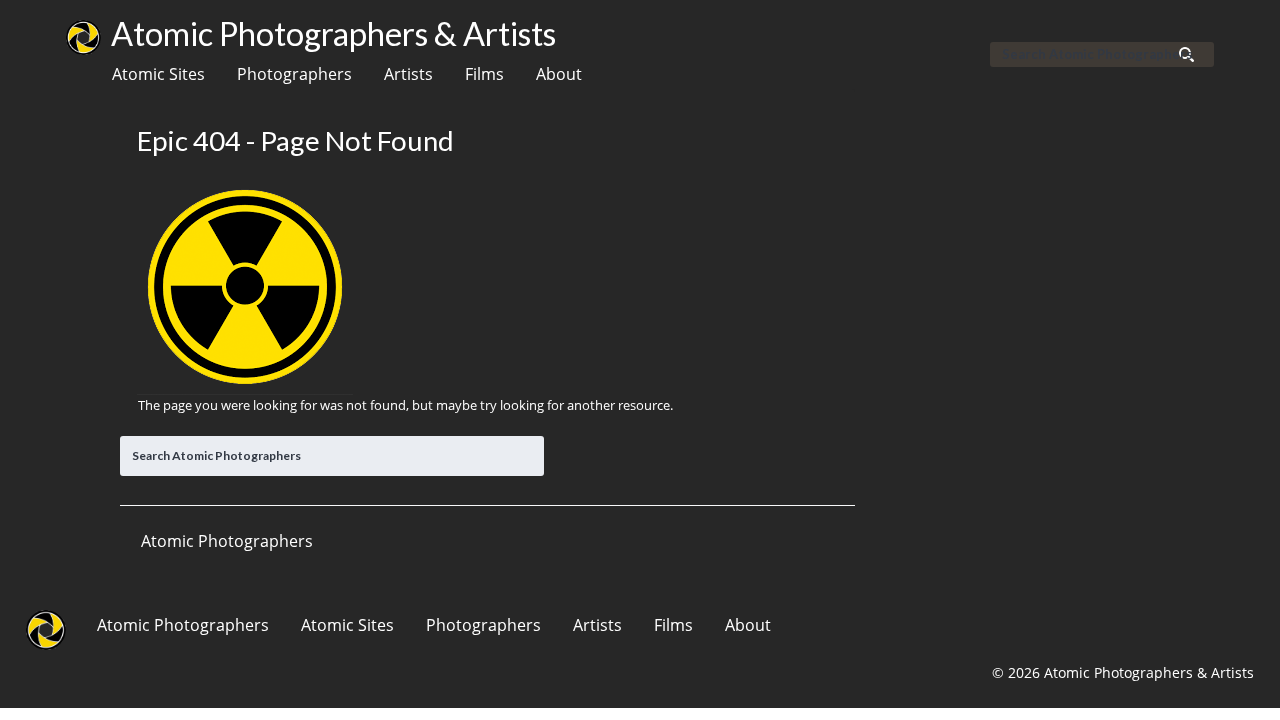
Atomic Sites (158, 74)
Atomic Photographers (183, 625)
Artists (408, 74)
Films (484, 74)
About (559, 74)
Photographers (294, 74)
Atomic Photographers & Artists (333, 33)
